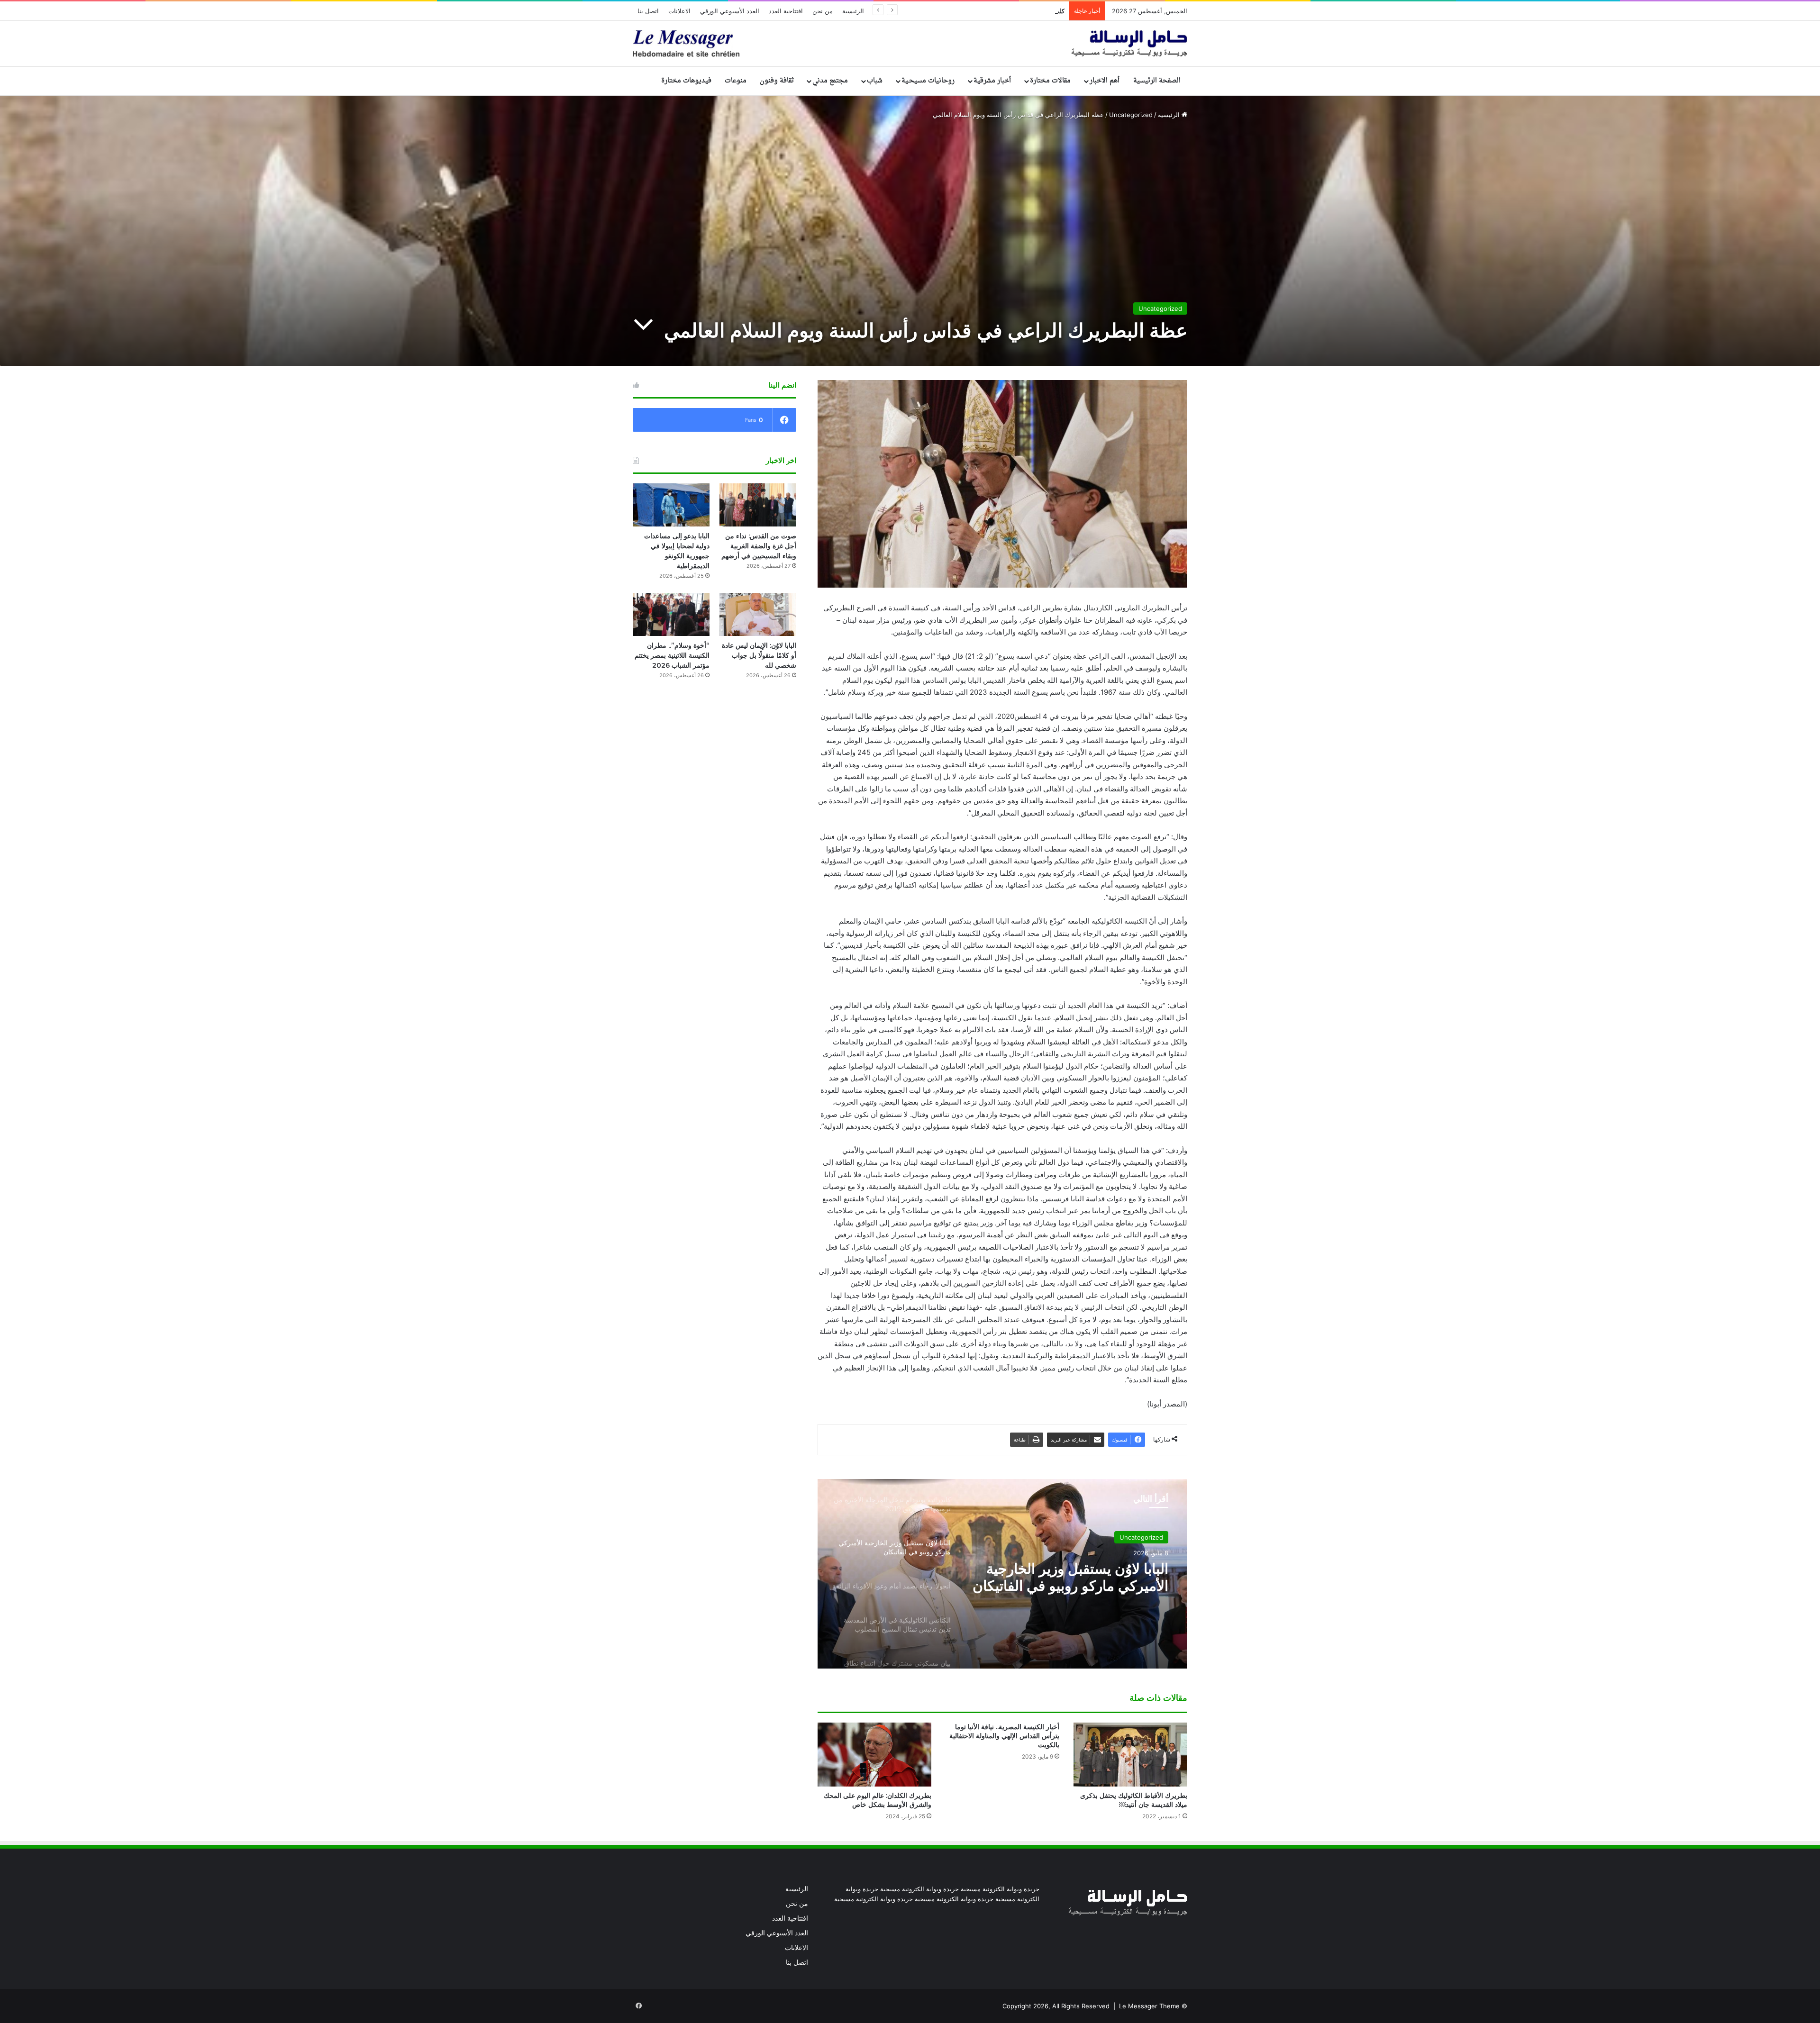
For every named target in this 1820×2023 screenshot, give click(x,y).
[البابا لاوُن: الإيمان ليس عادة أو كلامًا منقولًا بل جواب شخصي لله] (758, 614)
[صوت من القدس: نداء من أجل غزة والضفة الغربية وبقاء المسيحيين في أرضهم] (758, 505)
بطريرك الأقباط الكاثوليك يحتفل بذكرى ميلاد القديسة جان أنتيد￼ (1134, 1800)
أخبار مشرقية (992, 81)
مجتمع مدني (830, 81)
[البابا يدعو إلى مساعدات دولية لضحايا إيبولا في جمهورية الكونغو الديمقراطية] (671, 505)
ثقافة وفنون (777, 81)
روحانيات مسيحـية (928, 81)
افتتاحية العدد (786, 11)
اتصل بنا (648, 11)
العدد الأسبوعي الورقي (730, 11)
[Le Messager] (910, 44)
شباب (875, 81)
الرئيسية (853, 11)
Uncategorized (1131, 115)
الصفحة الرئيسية (1157, 81)
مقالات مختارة (1050, 81)
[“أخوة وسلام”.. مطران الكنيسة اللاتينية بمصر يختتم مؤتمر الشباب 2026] (671, 614)
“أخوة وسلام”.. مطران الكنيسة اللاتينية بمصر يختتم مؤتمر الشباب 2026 (672, 655)
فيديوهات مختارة (686, 81)
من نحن (823, 11)
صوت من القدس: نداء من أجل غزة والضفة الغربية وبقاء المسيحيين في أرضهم (759, 546)
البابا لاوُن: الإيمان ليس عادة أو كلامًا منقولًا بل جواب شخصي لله (984, 11)
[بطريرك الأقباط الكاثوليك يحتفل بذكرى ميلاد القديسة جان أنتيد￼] (1130, 1755)
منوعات (736, 81)
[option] (1002, 1574)
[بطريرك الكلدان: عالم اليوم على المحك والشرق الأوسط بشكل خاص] (874, 1755)
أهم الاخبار (1105, 81)
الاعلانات (679, 11)
